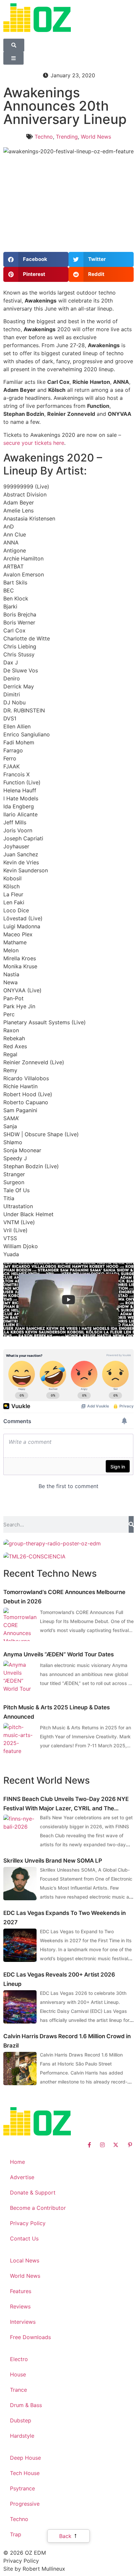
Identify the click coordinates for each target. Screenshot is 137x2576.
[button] (36, 259)
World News (96, 137)
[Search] (131, 1524)
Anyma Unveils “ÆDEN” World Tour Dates (59, 1654)
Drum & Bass (26, 2405)
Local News (25, 2260)
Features (21, 2291)
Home (17, 2162)
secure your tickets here (34, 443)
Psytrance (22, 2488)
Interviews (23, 2322)
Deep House (25, 2458)
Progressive (25, 2504)
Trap (16, 2534)
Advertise (22, 2177)
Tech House (25, 2473)
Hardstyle (22, 2436)
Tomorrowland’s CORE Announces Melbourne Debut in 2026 (64, 1597)
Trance (18, 2390)
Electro (19, 2359)
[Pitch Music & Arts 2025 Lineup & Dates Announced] (20, 1740)
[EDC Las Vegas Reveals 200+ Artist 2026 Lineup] (20, 2007)
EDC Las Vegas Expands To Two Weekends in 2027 (65, 1918)
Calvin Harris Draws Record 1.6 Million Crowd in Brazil (67, 2041)
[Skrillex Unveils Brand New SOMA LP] (20, 1884)
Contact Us (24, 2238)
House (18, 2374)
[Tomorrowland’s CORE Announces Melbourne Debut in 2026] (20, 1624)
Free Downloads (30, 2337)
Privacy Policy (28, 2223)
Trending (67, 137)
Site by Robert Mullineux (34, 2569)
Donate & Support (33, 2192)
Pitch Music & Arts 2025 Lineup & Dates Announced (57, 1712)
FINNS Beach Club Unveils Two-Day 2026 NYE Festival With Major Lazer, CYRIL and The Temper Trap (66, 1804)
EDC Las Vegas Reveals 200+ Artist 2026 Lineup (59, 1979)
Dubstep (21, 2420)
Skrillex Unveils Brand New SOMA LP (53, 1861)
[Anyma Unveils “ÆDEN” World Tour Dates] (20, 1677)
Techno (44, 137)
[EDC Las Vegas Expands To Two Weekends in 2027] (20, 1945)
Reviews (20, 2306)
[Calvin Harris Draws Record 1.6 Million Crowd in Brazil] (20, 2069)
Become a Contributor (38, 2208)
